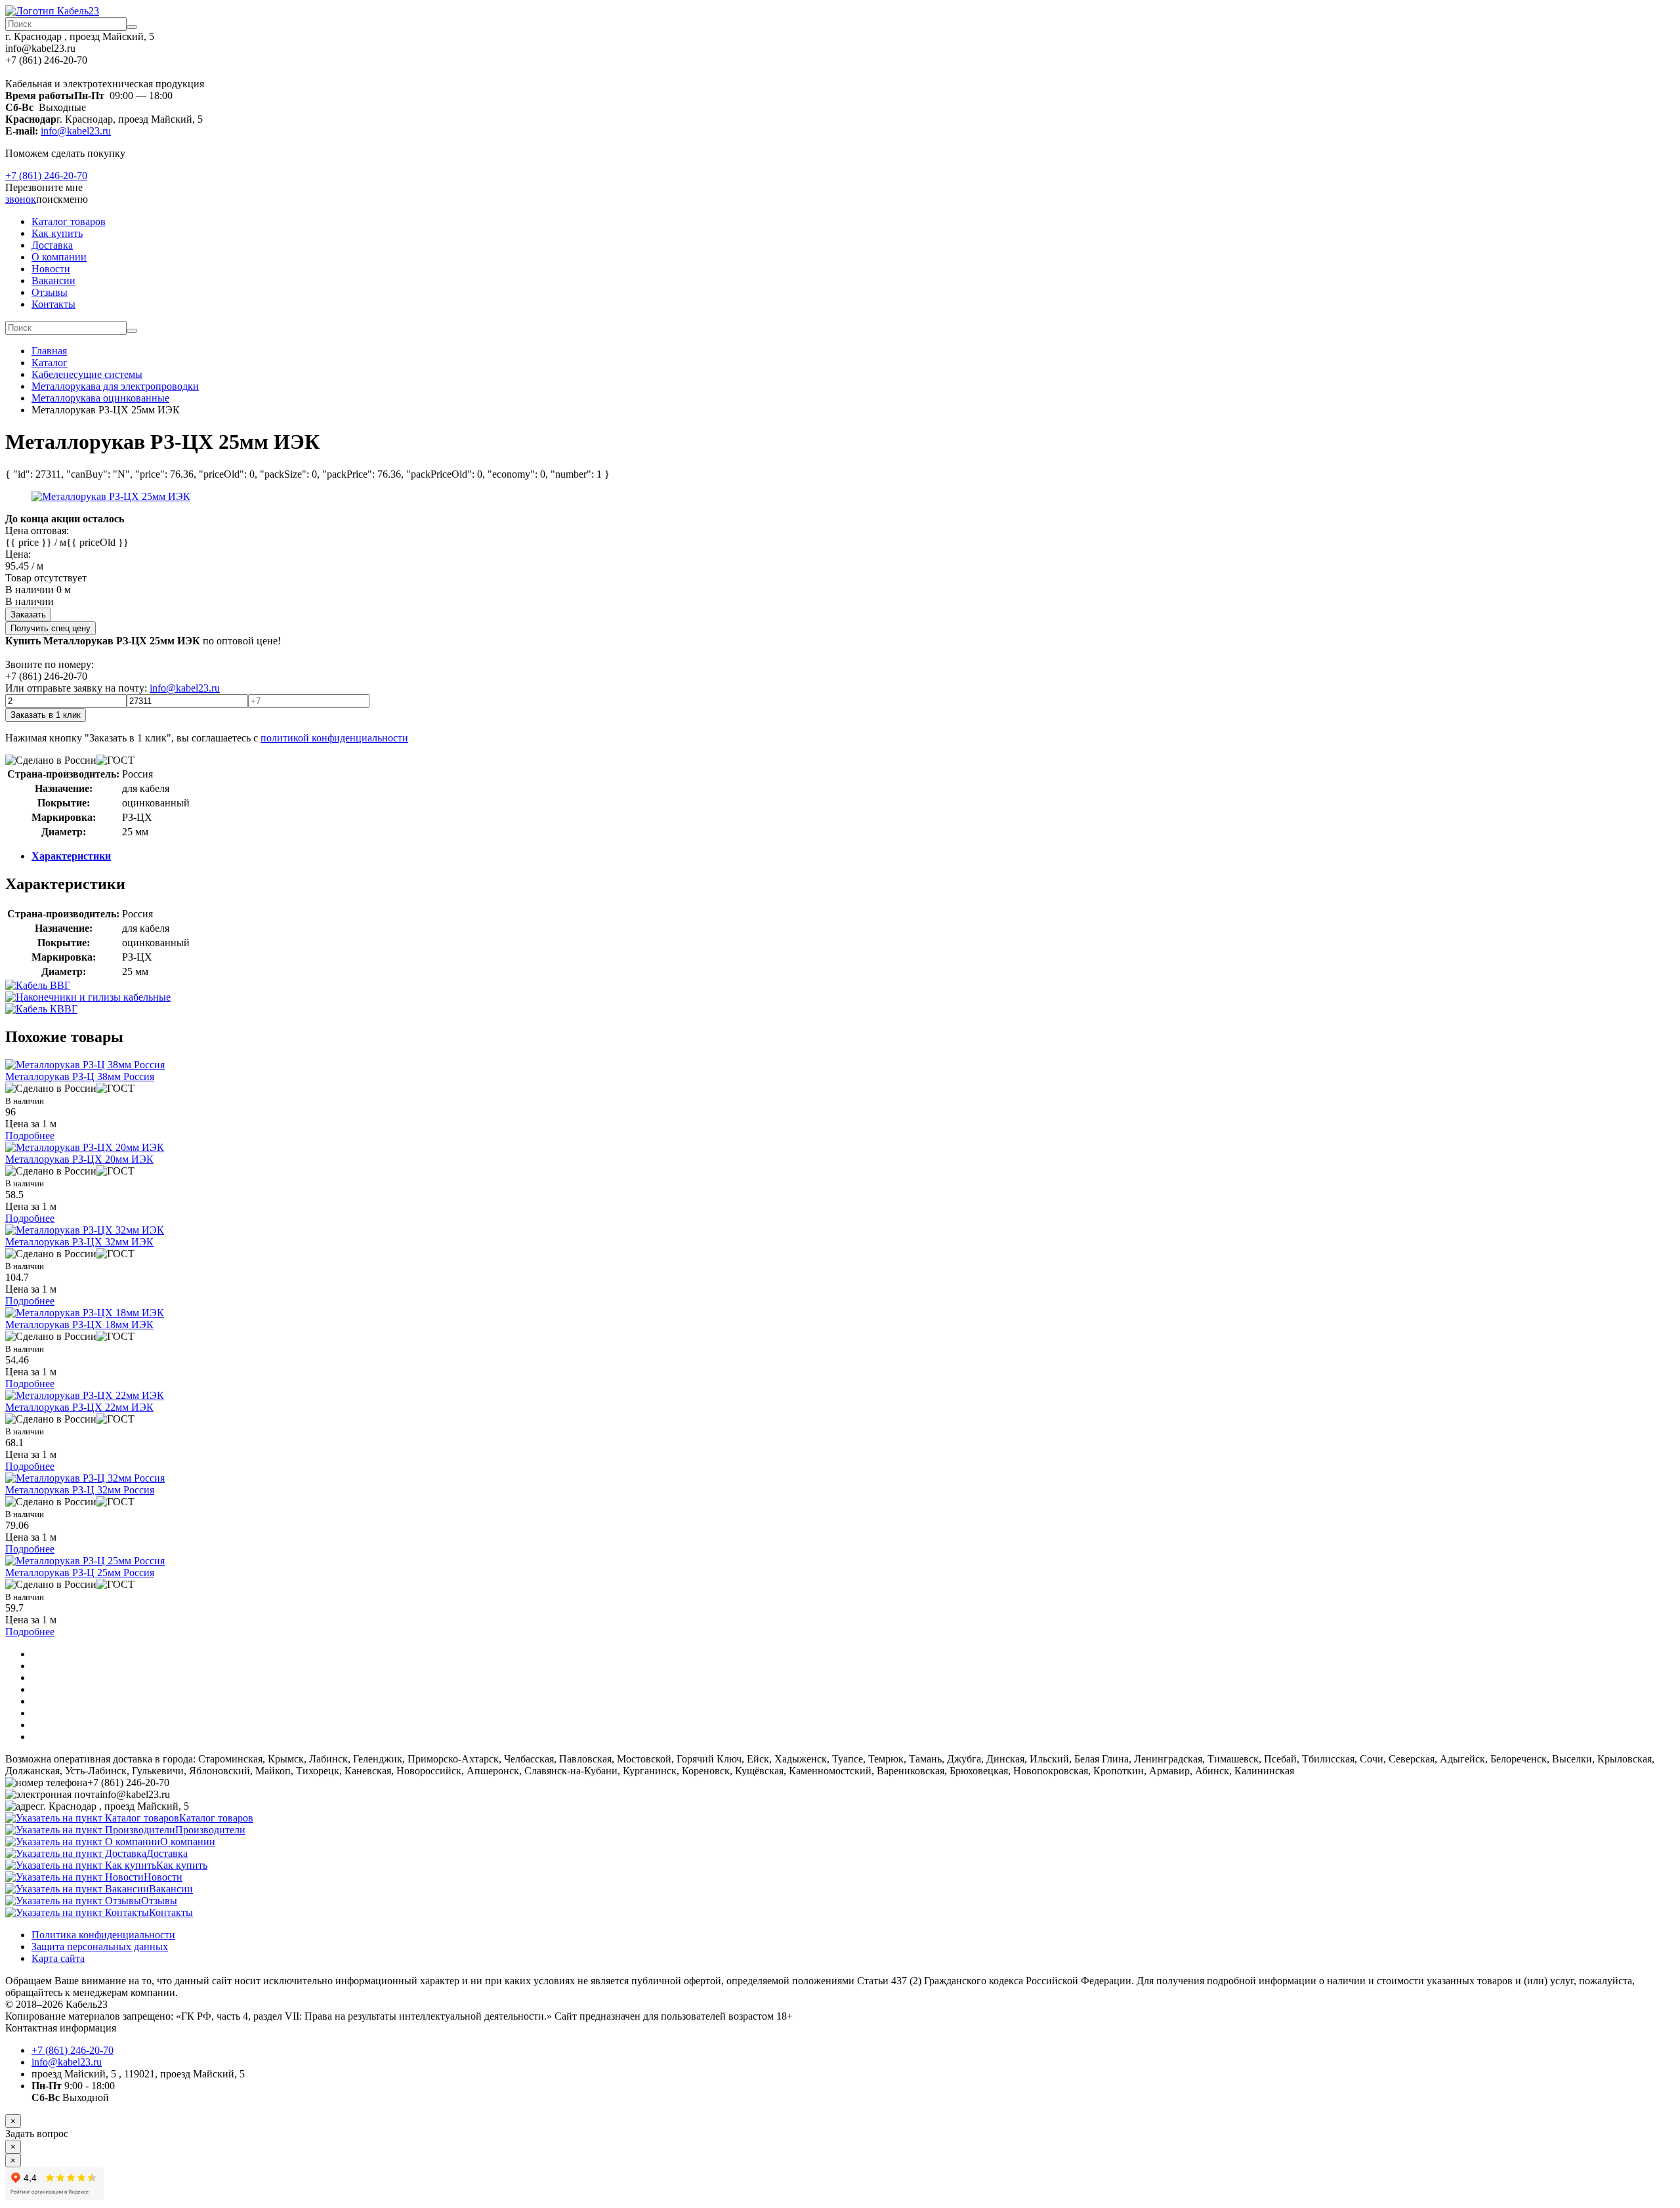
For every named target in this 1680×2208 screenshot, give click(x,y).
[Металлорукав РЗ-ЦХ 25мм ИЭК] (111, 496)
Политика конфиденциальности (103, 1935)
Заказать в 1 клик (46, 715)
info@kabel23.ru (76, 131)
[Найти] (132, 27)
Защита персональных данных (100, 1947)
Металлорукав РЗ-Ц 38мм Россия (80, 1076)
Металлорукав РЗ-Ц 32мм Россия (80, 1490)
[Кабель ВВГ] (38, 985)
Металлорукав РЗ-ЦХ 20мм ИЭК (79, 1159)
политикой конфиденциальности (334, 738)
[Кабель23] (52, 11)
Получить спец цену (51, 628)
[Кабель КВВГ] (41, 1009)
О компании (59, 257)
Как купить (57, 233)
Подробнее (30, 1135)
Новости (51, 269)
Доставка (52, 245)
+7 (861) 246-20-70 (46, 176)
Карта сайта (58, 1958)
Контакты (53, 304)
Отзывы (50, 292)
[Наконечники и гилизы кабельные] (88, 997)
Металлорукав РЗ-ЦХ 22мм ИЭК (79, 1407)
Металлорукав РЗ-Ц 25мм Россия (80, 1573)
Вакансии (53, 281)
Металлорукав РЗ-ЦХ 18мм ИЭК (79, 1324)
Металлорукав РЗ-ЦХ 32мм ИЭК (79, 1242)
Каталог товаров (69, 221)
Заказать (28, 614)
